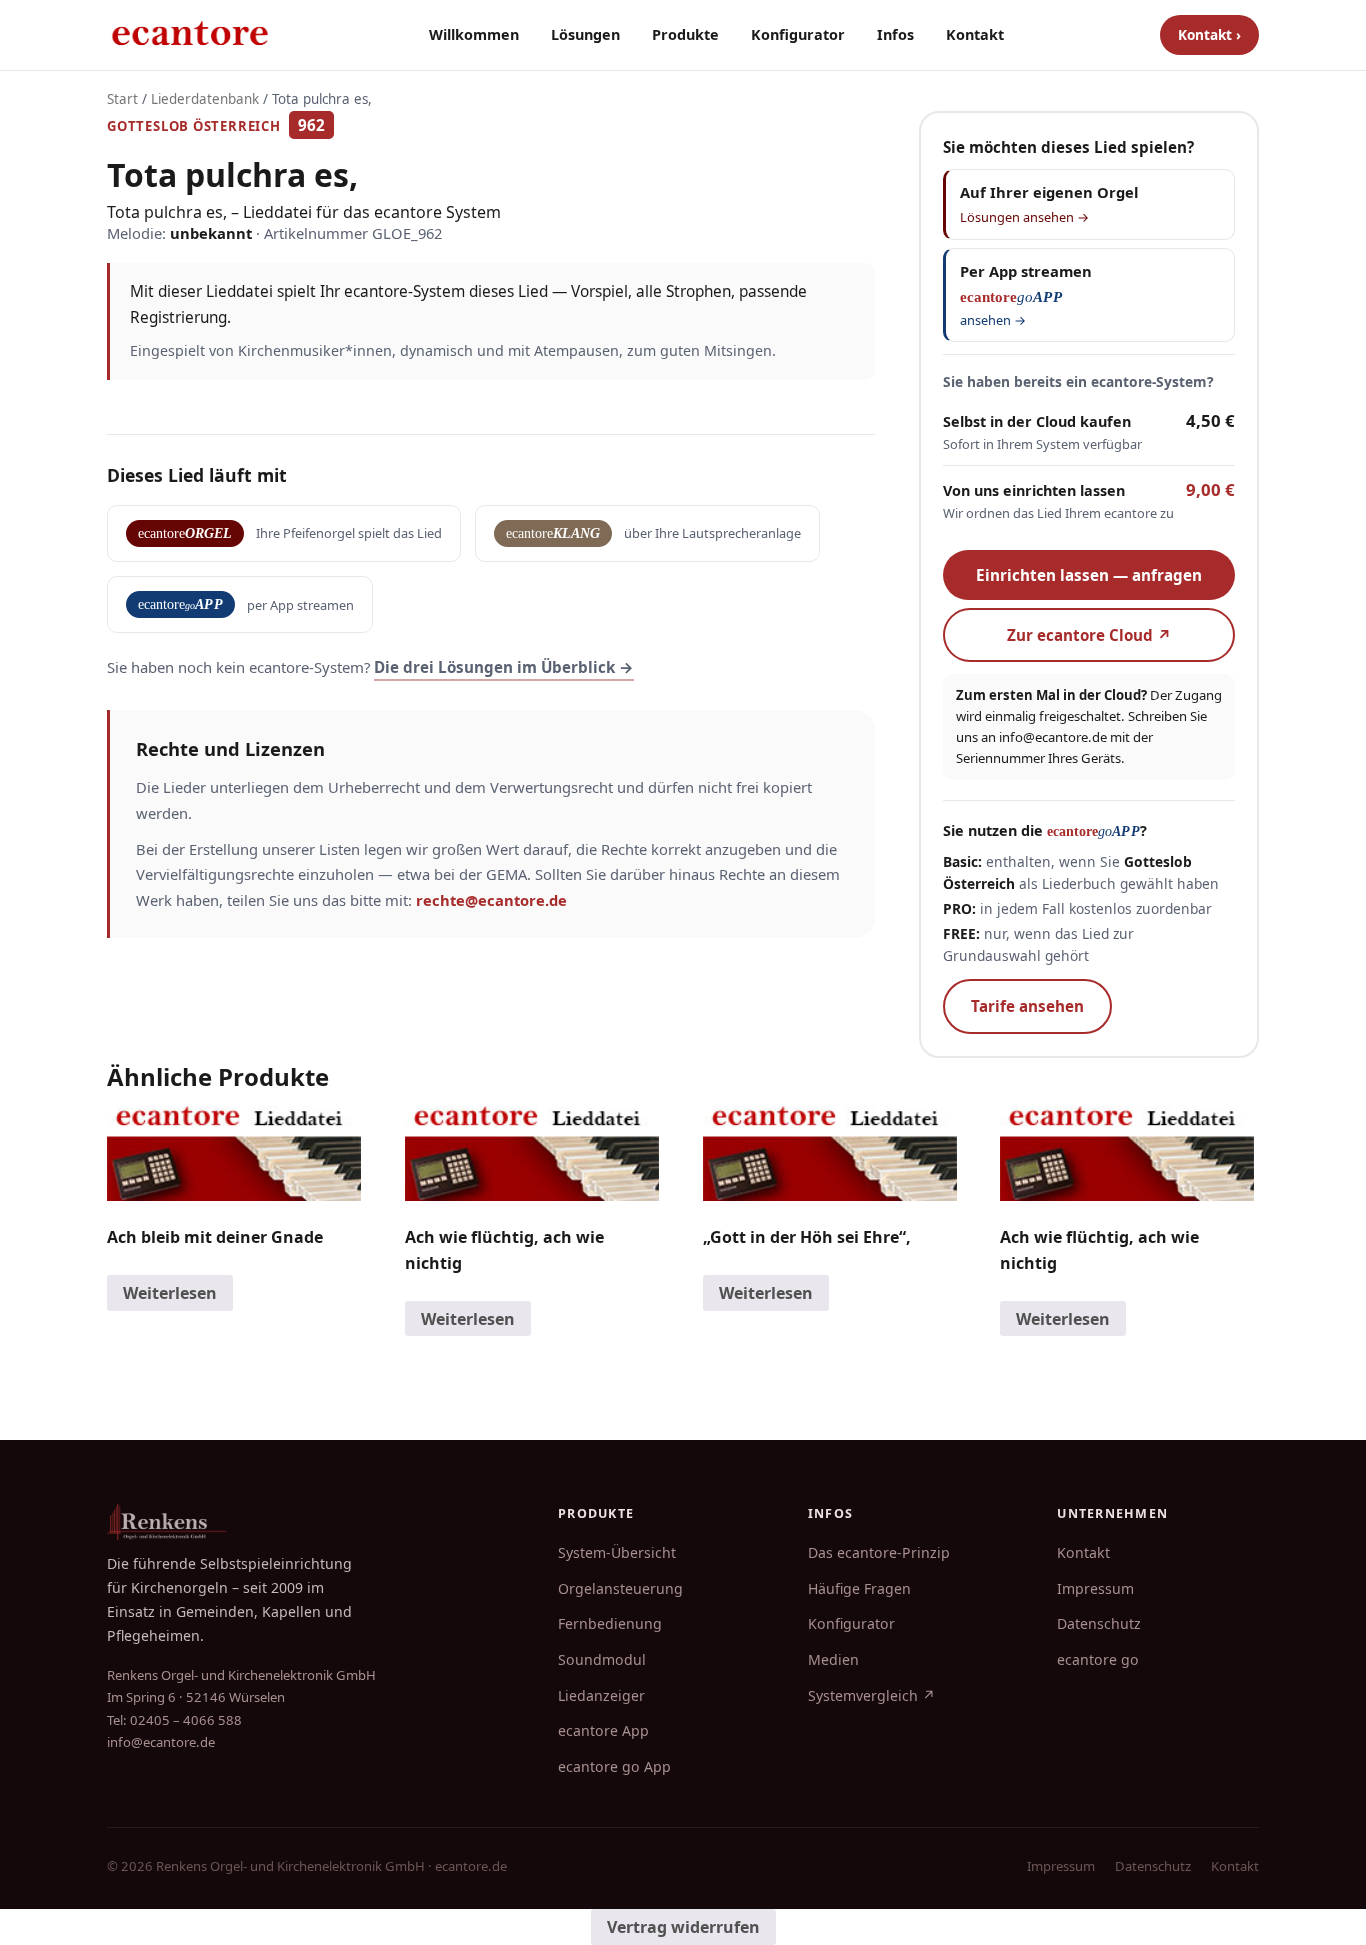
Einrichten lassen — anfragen (1089, 575)
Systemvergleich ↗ (871, 1695)
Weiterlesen (170, 1293)
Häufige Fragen (859, 1588)
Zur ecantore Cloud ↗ (1089, 635)
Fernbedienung (610, 1623)
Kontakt (975, 34)
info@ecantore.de (1053, 737)
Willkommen (474, 34)
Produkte (685, 34)
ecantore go (1098, 1659)
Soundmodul (602, 1659)
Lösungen (585, 34)
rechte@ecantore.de (491, 900)
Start (122, 99)
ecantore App (603, 1730)
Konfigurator (798, 34)
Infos (895, 34)
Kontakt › (1209, 34)
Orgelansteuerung (620, 1588)
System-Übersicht (617, 1552)
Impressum (1095, 1588)
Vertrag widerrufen (683, 1927)
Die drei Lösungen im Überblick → (504, 667)
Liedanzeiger (601, 1695)
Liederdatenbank (205, 99)
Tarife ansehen (1027, 1006)
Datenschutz (1099, 1623)
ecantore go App (614, 1766)
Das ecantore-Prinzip (879, 1552)
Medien (833, 1659)
